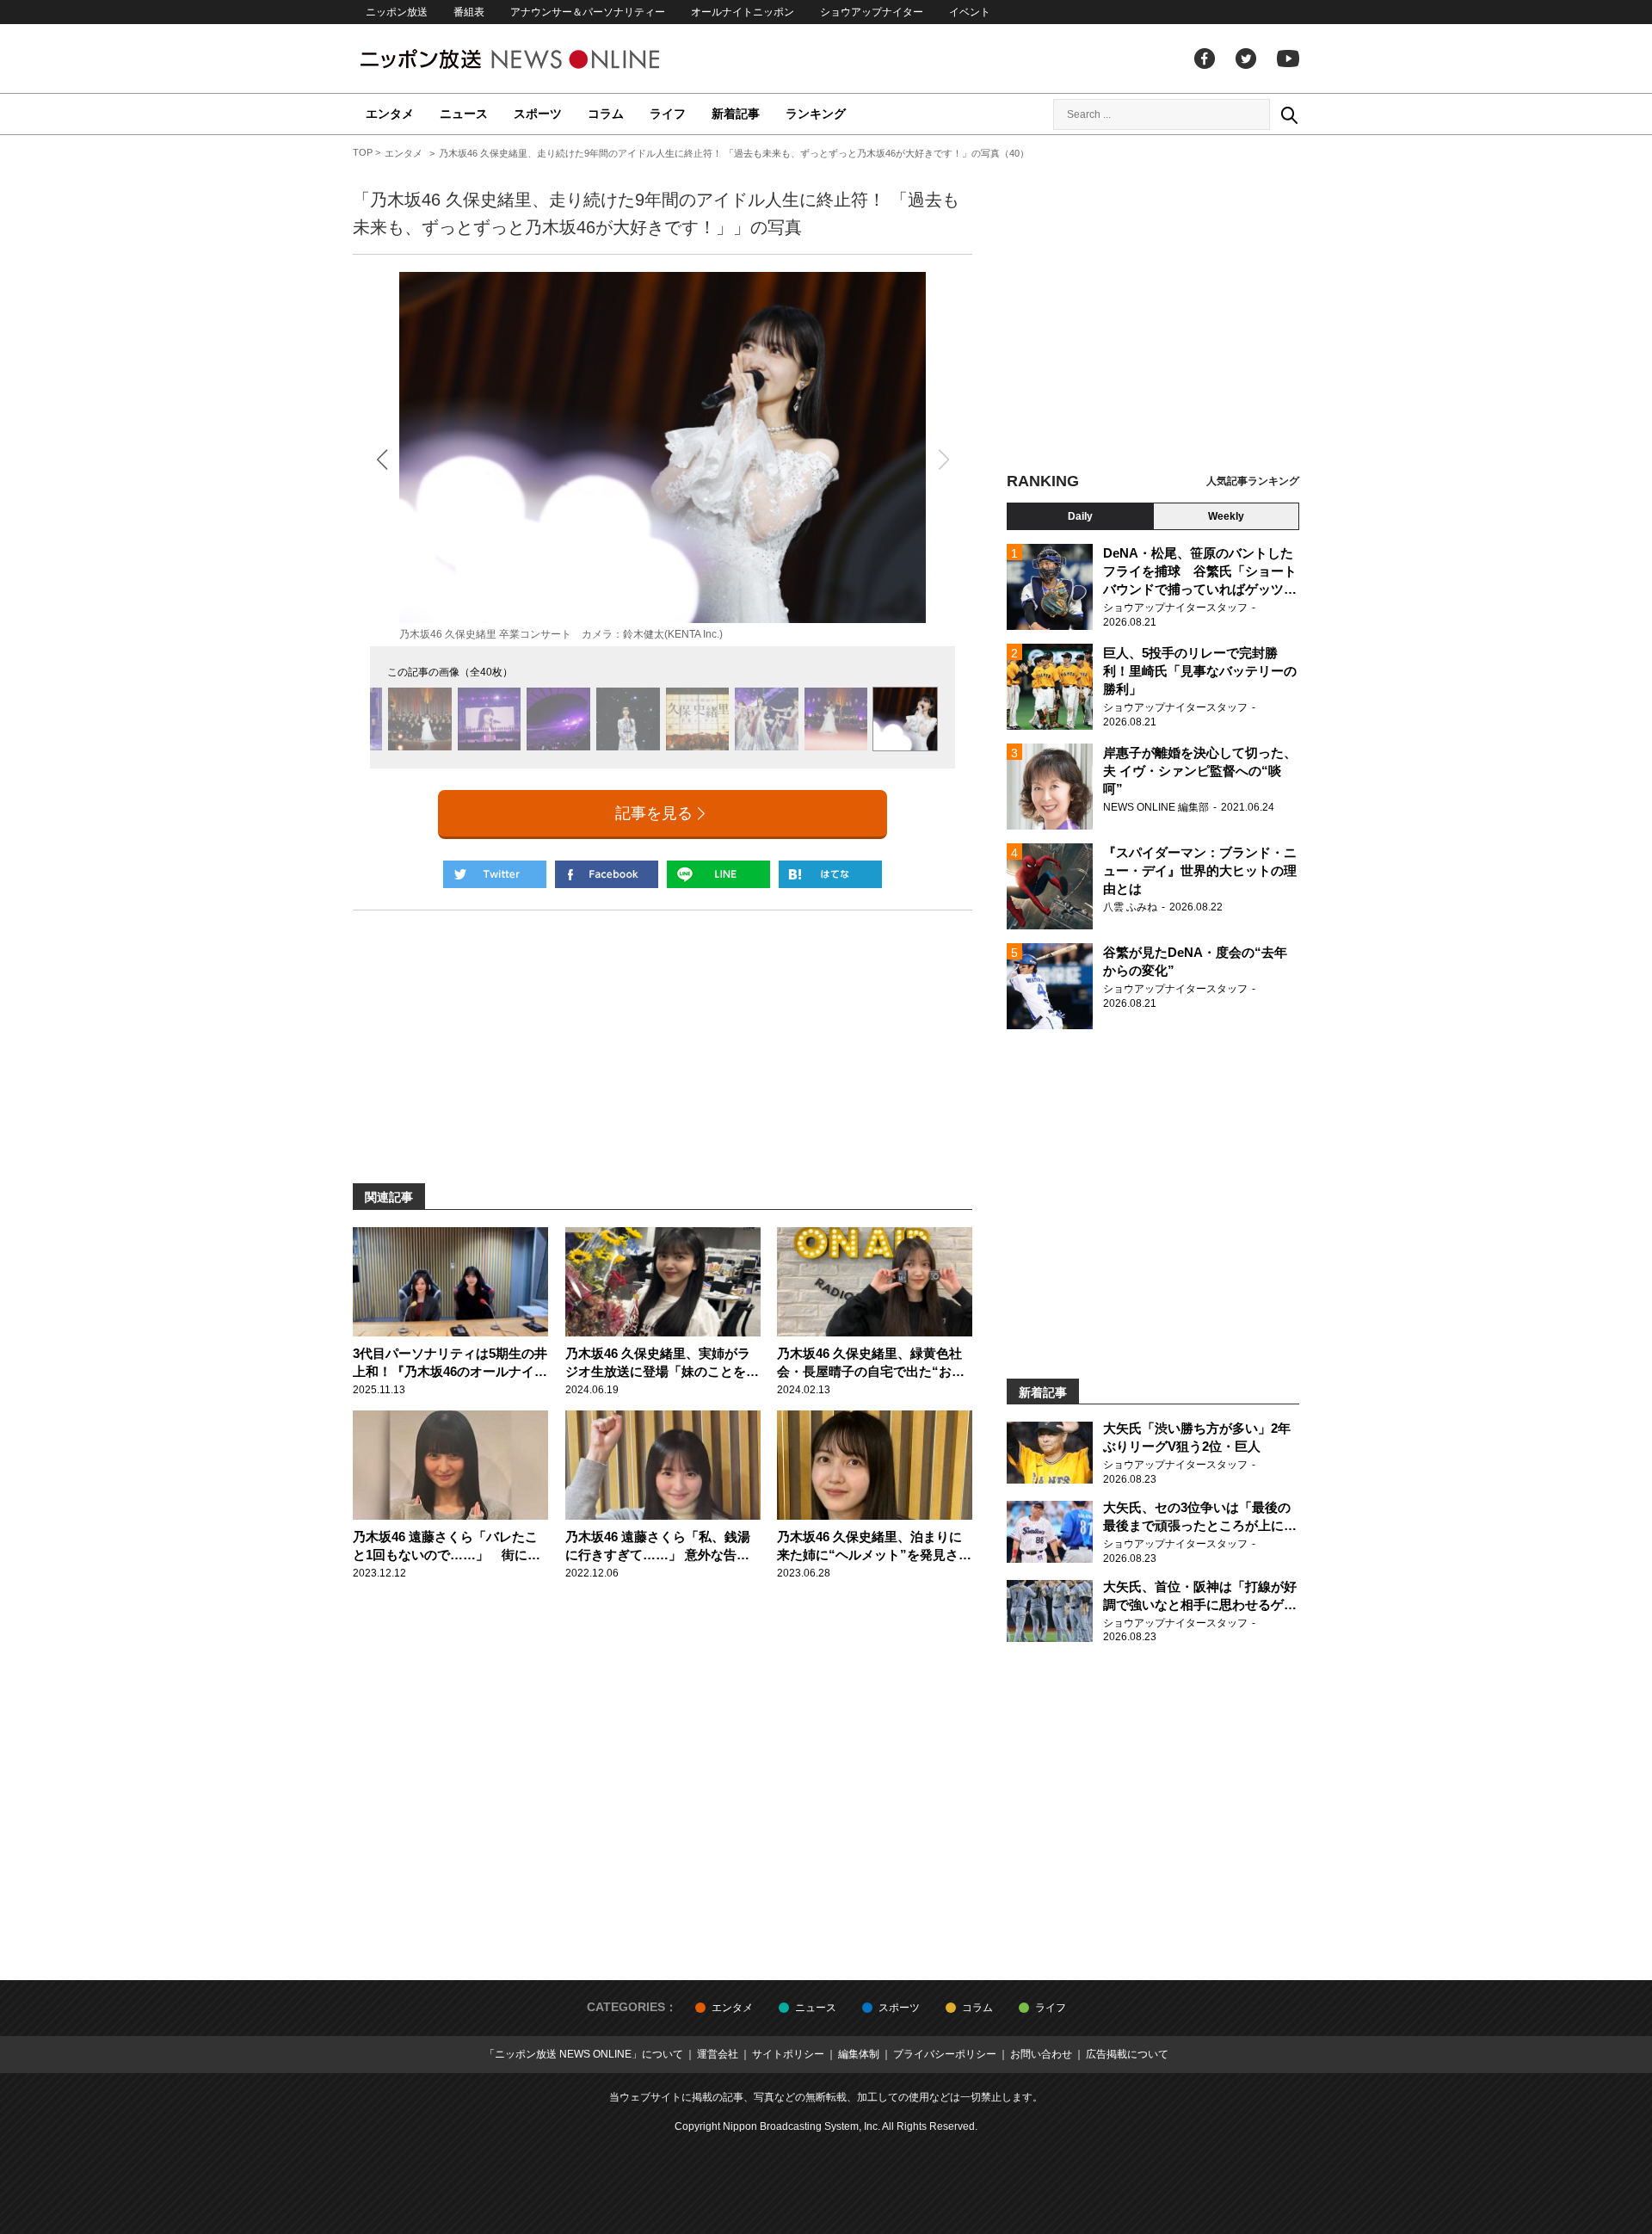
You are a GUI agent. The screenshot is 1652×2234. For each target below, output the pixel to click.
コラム (606, 114)
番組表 (469, 12)
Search (1289, 114)
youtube (1288, 59)
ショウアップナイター (872, 12)
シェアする (607, 874)
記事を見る (654, 813)
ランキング (816, 114)
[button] (382, 459)
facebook (1205, 59)
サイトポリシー (788, 2054)
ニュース (464, 114)
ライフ (668, 114)
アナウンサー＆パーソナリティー (588, 12)
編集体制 (859, 2054)
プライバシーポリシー (945, 2054)
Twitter (1246, 59)
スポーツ (538, 114)
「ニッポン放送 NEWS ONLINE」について (584, 2054)
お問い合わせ (1041, 2054)
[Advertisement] (1153, 305)
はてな (830, 874)
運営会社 (718, 2054)
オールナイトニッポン (743, 12)
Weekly (1226, 516)
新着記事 (736, 114)
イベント (970, 12)
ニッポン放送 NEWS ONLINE (542, 59)
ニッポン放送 (397, 12)
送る (718, 874)
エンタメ (390, 114)
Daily (1080, 516)
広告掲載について (1127, 2054)
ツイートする (495, 874)
